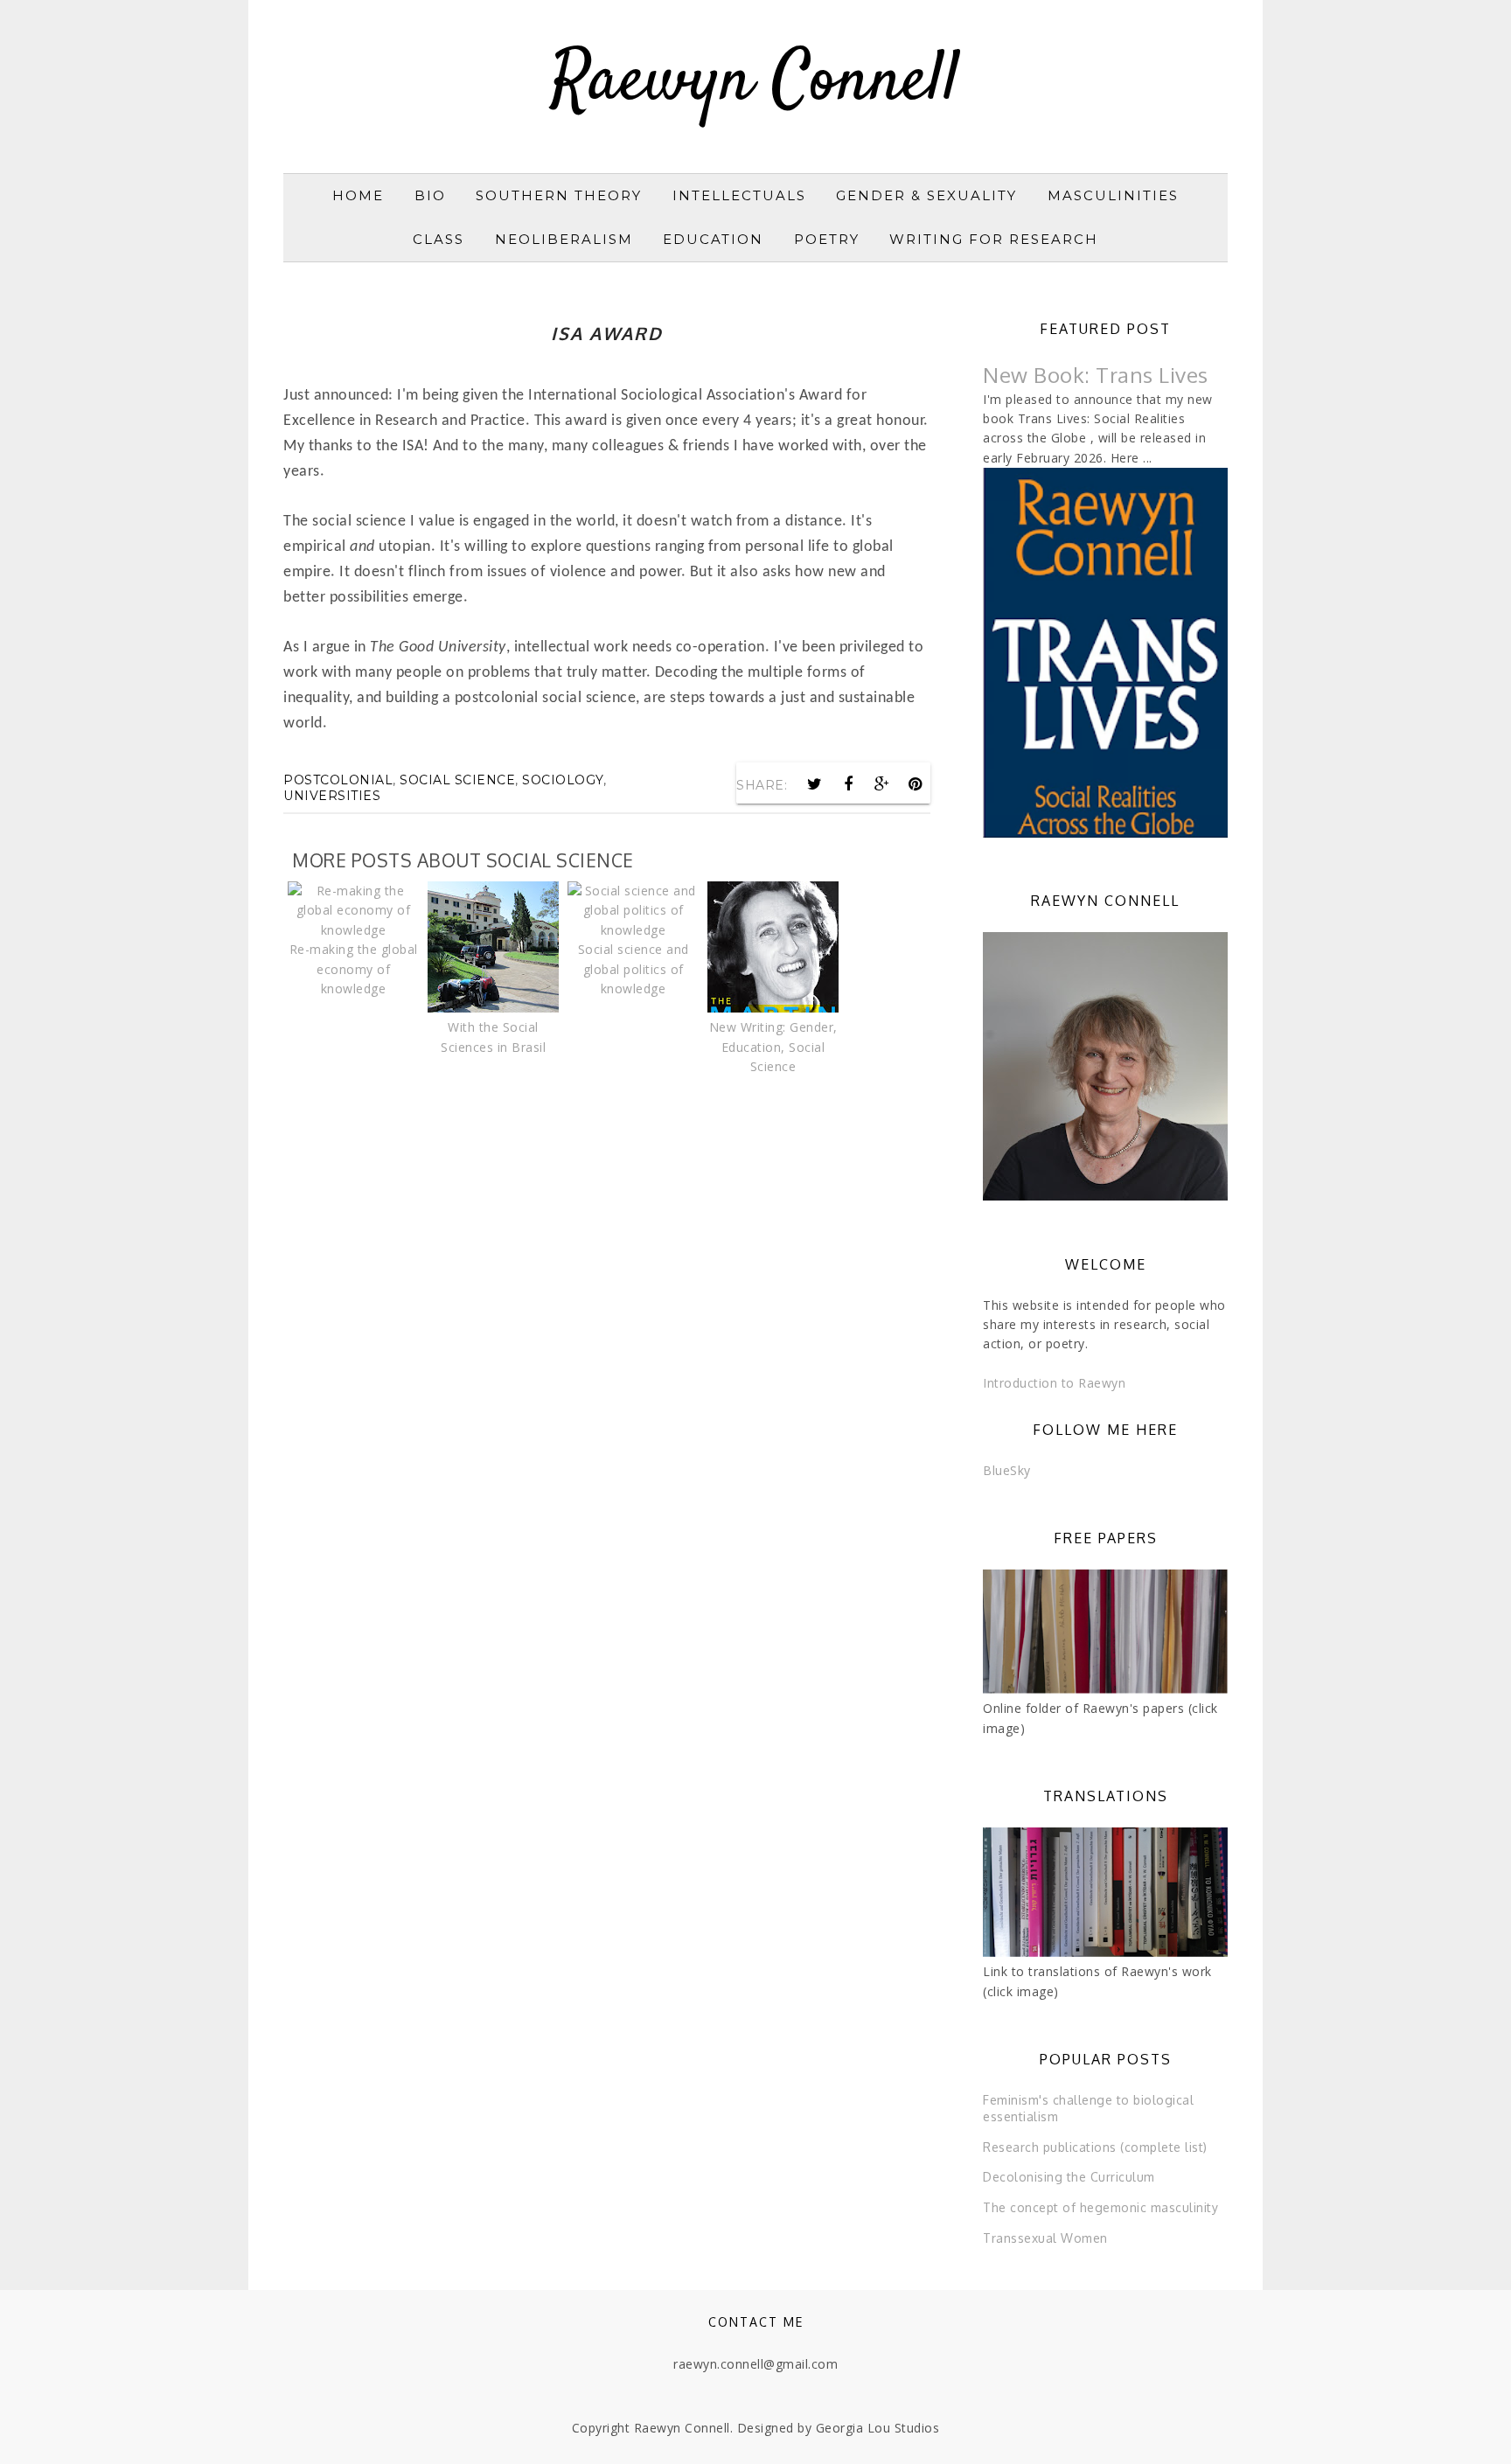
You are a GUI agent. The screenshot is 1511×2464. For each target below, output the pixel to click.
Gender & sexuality (926, 195)
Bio (430, 195)
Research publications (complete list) (1095, 2147)
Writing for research (994, 239)
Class (439, 239)
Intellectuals (739, 195)
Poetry (827, 239)
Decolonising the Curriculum (1069, 2177)
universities (332, 796)
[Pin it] (916, 784)
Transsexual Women (1045, 2238)
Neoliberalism (564, 239)
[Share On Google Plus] (882, 784)
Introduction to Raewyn (1054, 1383)
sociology (563, 780)
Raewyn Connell (755, 82)
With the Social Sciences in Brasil (493, 1037)
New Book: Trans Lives (1096, 375)
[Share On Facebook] (848, 784)
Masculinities (1113, 195)
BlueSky (1007, 1470)
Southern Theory (559, 195)
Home (358, 195)
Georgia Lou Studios (878, 2428)
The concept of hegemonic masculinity (1100, 2207)
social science (457, 780)
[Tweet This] (815, 784)
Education (713, 239)
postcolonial (338, 780)
